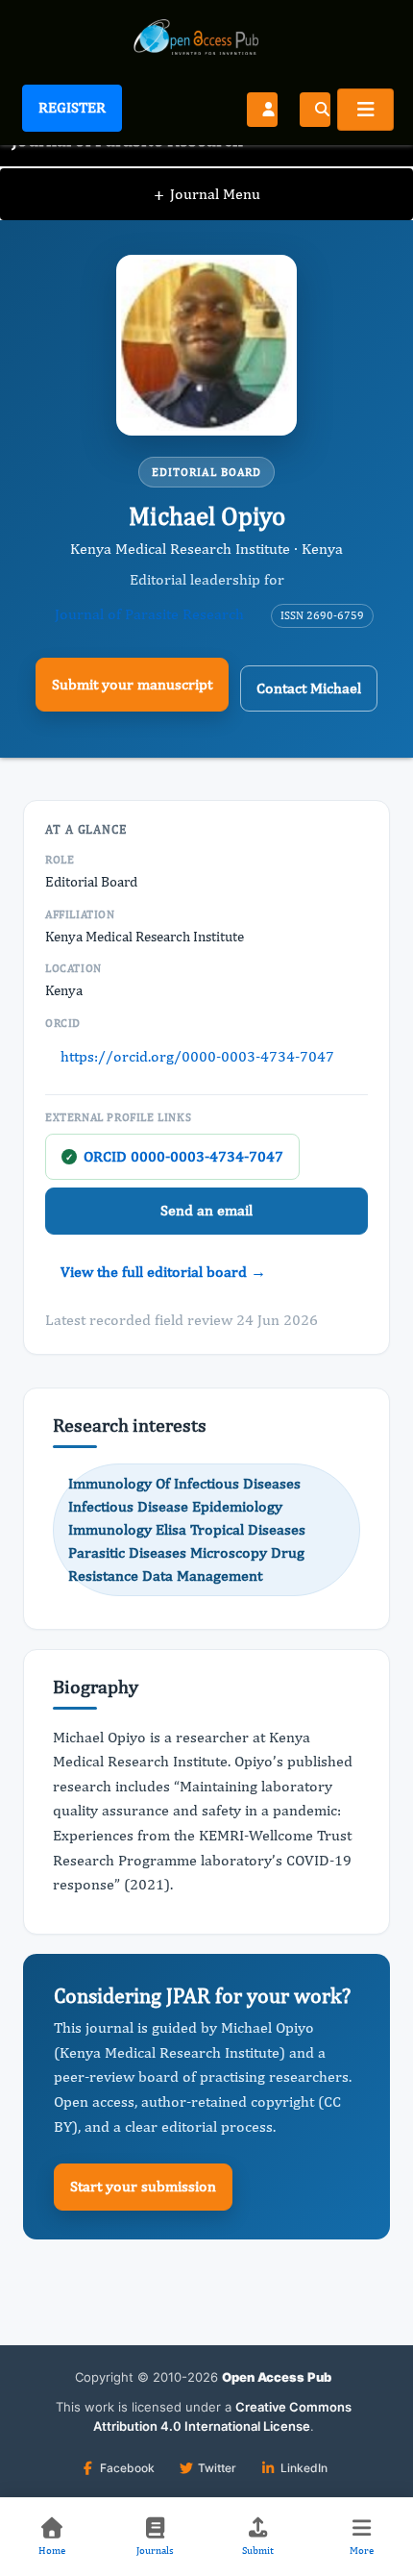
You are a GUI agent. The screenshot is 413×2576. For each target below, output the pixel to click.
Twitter (217, 2468)
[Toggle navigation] (365, 110)
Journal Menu (207, 194)
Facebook (127, 2468)
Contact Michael (309, 688)
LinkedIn (304, 2468)
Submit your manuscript (132, 684)
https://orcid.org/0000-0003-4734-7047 (197, 1056)
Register (72, 107)
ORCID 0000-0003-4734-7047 (174, 1156)
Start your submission (143, 2186)
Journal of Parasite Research (149, 614)
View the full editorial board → (163, 1272)
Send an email (206, 1210)
